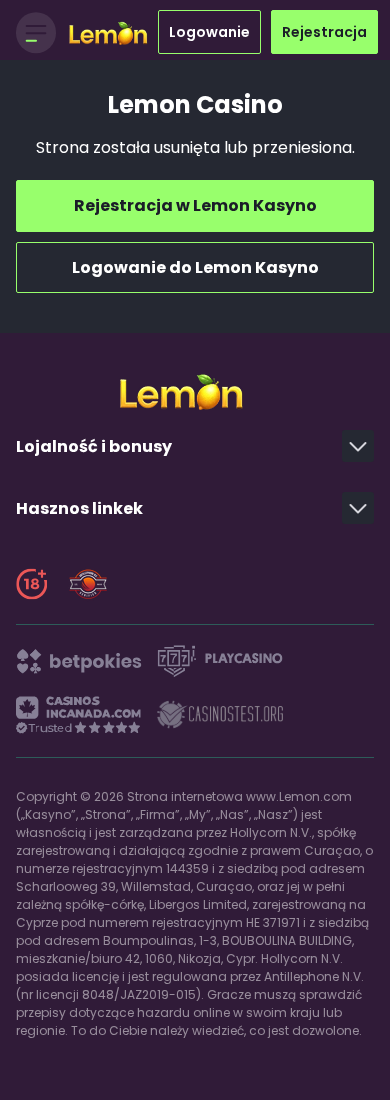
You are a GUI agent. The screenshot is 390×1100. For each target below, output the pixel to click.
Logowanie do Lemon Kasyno (195, 267)
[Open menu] (36, 32)
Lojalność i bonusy (94, 446)
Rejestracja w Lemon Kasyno (195, 205)
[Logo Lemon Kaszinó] (113, 32)
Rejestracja (324, 32)
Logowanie (209, 32)
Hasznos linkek (79, 508)
